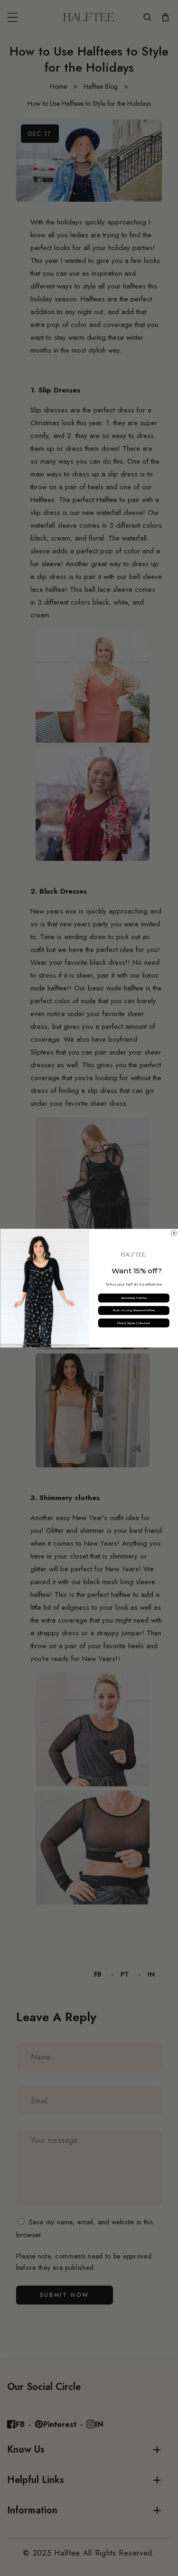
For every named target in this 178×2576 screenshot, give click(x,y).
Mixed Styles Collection (134, 1323)
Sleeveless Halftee (133, 1298)
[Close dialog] (174, 1233)
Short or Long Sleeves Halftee (133, 1310)
